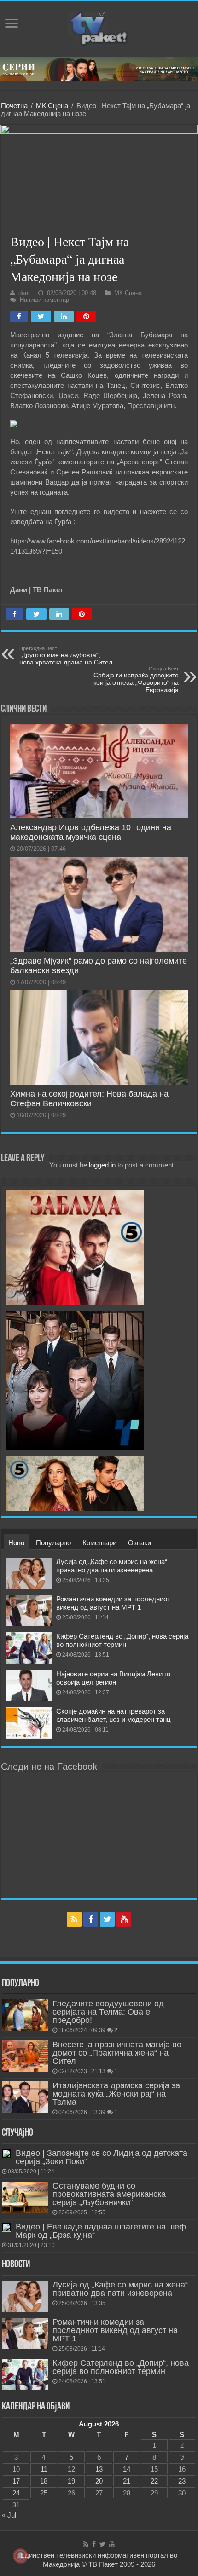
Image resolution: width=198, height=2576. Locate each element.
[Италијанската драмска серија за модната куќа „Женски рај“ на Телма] (25, 2097)
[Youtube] (124, 1919)
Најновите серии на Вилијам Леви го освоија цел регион (113, 1678)
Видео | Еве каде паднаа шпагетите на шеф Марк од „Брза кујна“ (101, 2231)
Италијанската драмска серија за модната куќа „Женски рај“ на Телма (116, 2094)
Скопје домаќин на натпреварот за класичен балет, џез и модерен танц (114, 1715)
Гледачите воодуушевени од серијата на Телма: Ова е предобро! (108, 2012)
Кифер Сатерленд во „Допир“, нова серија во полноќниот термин (122, 1640)
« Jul (9, 2515)
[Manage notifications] (20, 2556)
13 (99, 2469)
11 (44, 2469)
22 (154, 2481)
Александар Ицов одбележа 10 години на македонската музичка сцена (91, 832)
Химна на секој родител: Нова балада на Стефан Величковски (89, 1099)
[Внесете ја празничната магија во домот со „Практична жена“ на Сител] (25, 2056)
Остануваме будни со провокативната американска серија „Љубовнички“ (109, 2194)
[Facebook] (91, 1919)
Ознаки (140, 1543)
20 (99, 2481)
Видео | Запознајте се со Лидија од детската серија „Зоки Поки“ (102, 2157)
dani (24, 293)
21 (127, 2481)
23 (182, 2481)
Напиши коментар (44, 300)
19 (71, 2481)
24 (16, 2493)
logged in (102, 1165)
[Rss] (74, 1919)
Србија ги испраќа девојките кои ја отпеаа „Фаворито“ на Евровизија (136, 680)
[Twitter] (107, 1919)
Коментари (99, 1543)
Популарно (53, 1543)
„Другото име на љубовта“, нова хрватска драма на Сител (66, 656)
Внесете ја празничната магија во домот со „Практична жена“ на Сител (117, 2053)
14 (127, 2469)
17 (16, 2481)
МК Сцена (52, 106)
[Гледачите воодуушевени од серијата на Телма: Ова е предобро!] (25, 2015)
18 (44, 2481)
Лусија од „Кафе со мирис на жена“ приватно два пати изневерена (112, 1566)
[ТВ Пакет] (99, 27)
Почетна (14, 106)
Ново (16, 1543)
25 (44, 2493)
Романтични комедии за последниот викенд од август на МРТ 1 (113, 1603)
